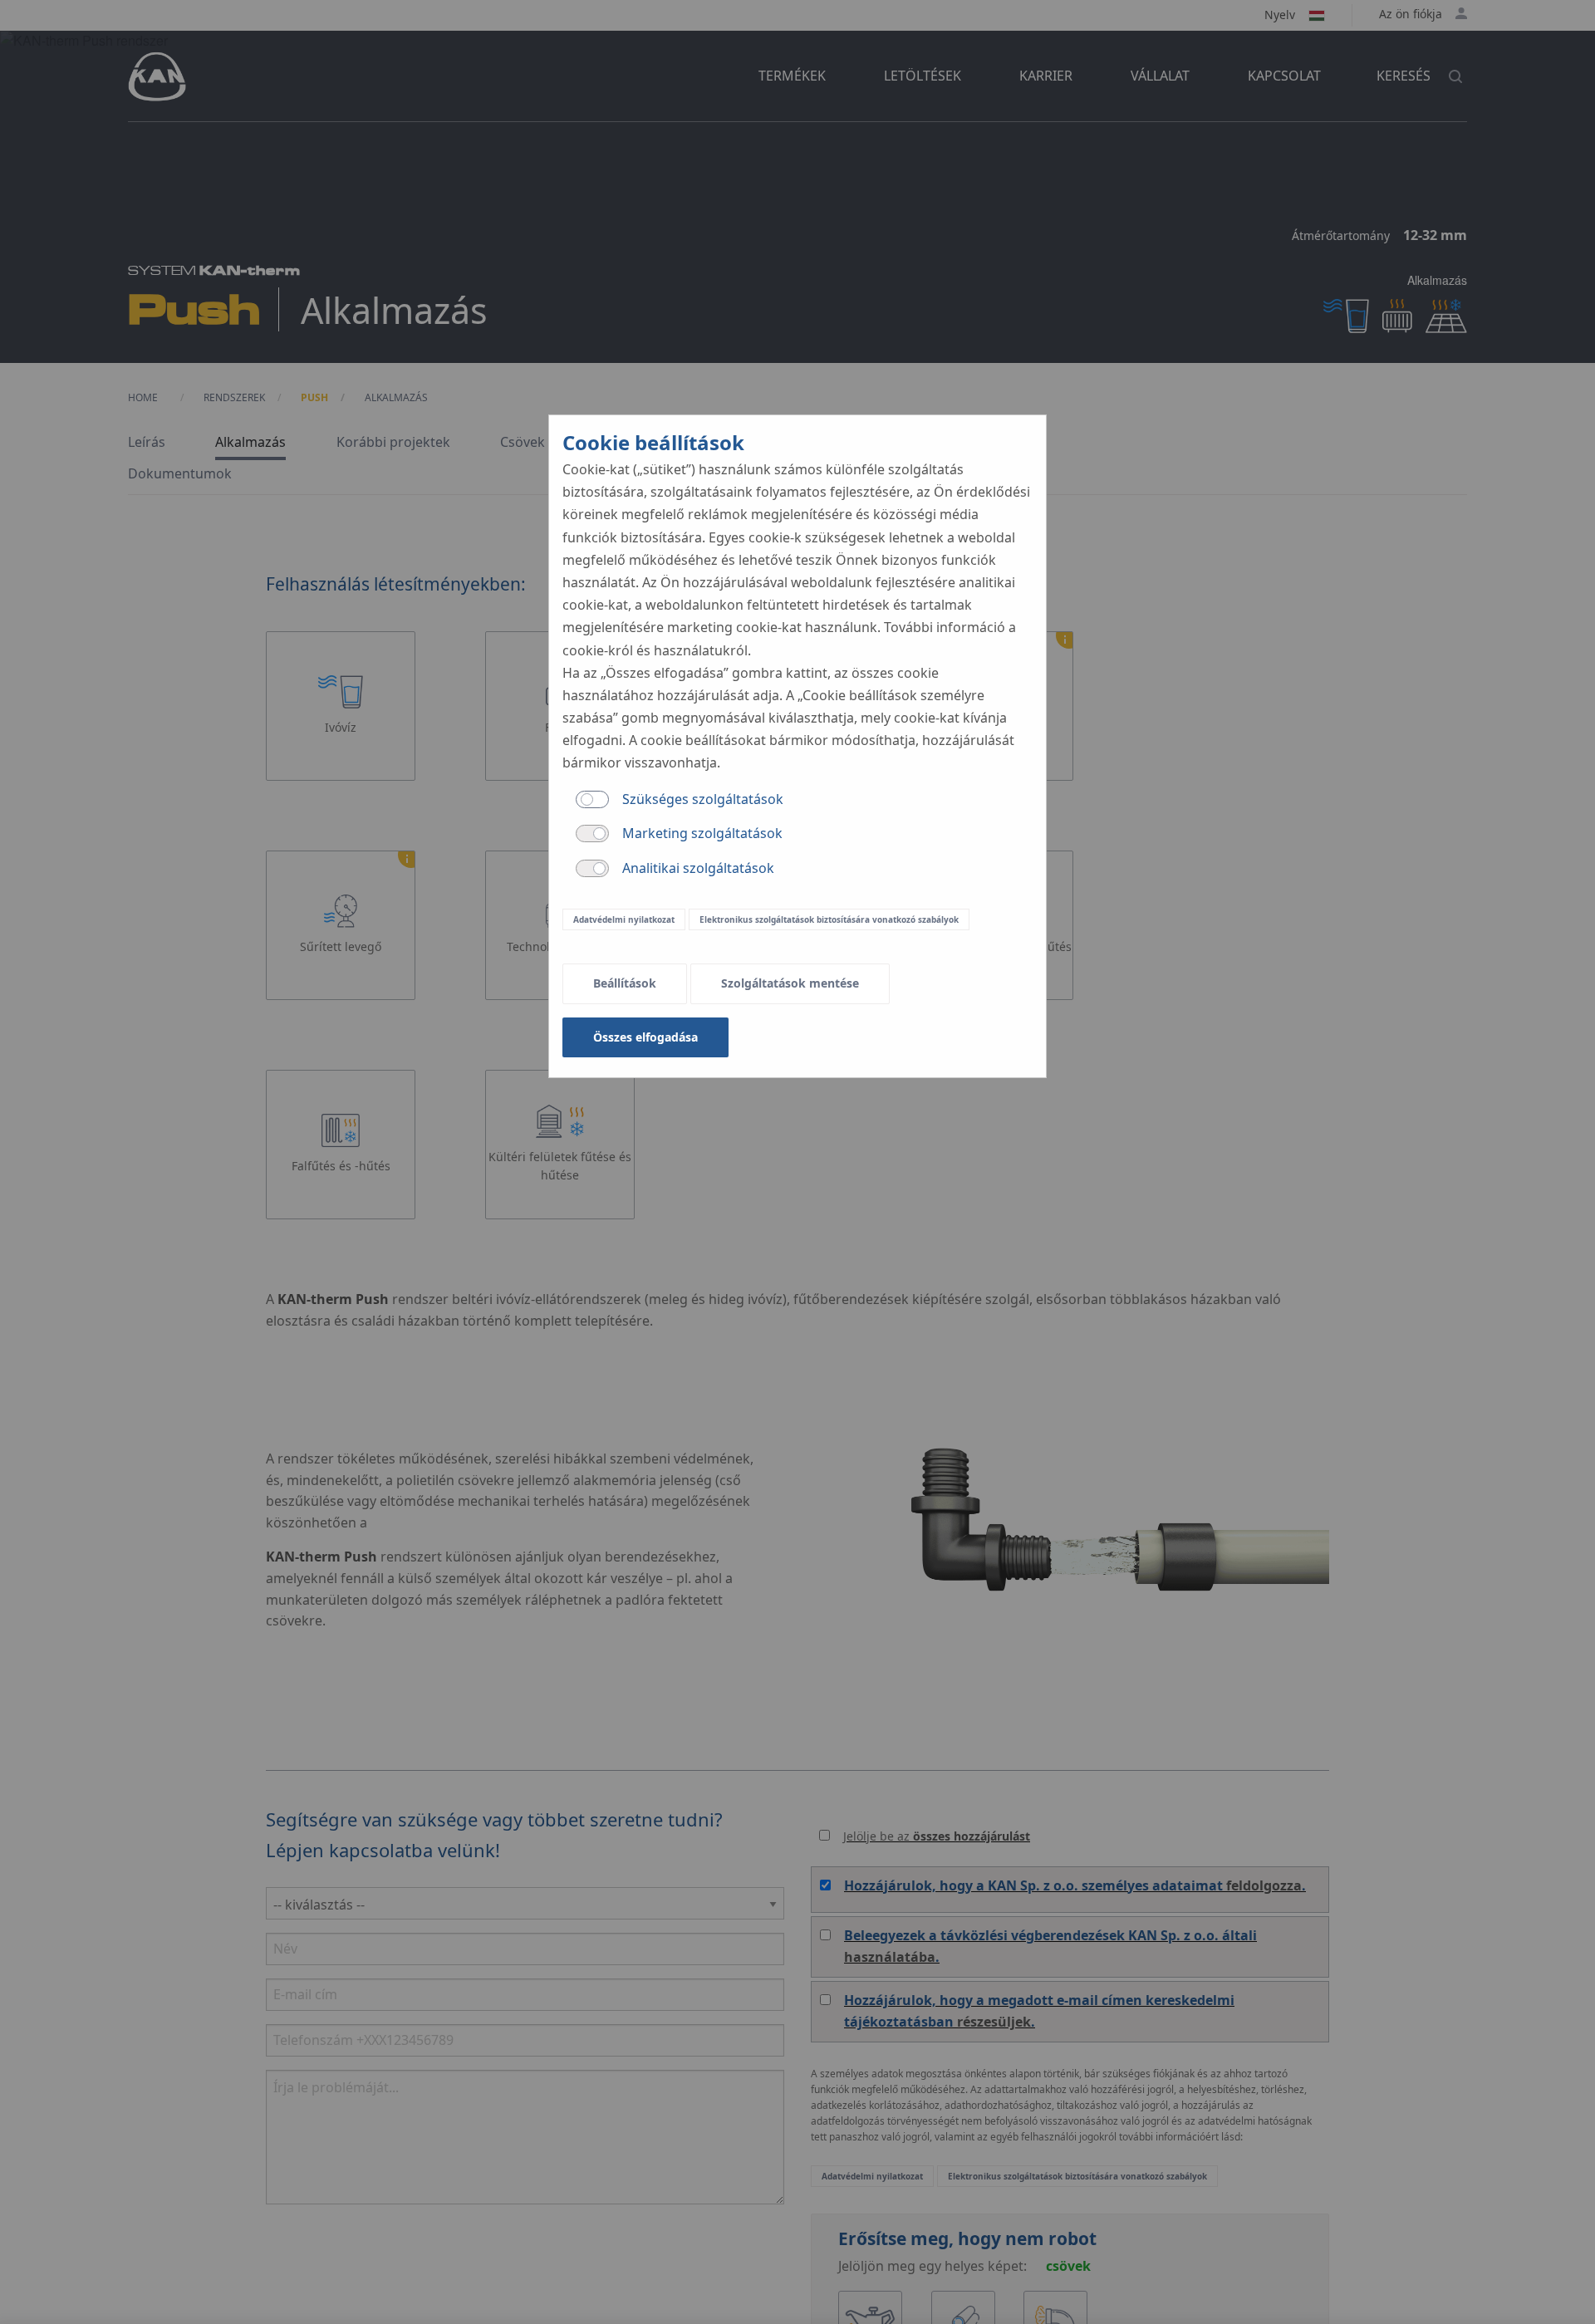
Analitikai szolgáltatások (698, 868)
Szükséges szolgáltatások (703, 799)
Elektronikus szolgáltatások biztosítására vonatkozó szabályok (829, 919)
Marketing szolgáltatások (702, 833)
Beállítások (625, 983)
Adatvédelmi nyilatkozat (624, 919)
